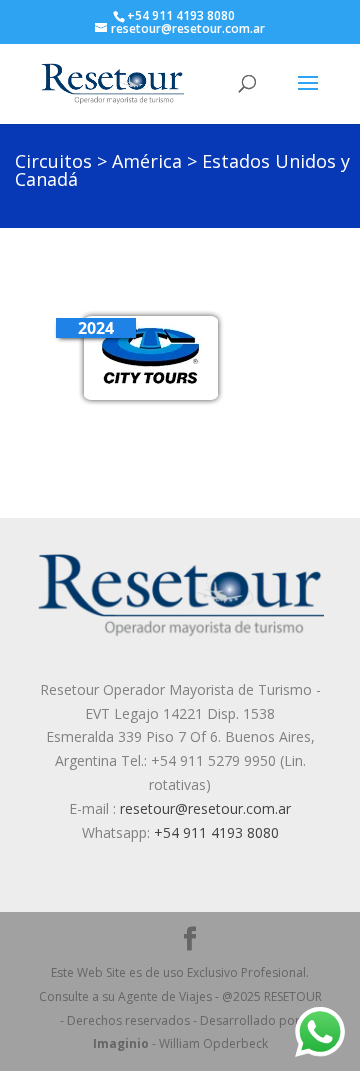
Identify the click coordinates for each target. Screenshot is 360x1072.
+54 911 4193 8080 (181, 15)
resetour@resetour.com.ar (205, 808)
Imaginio (121, 1043)
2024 (96, 328)
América (147, 161)
